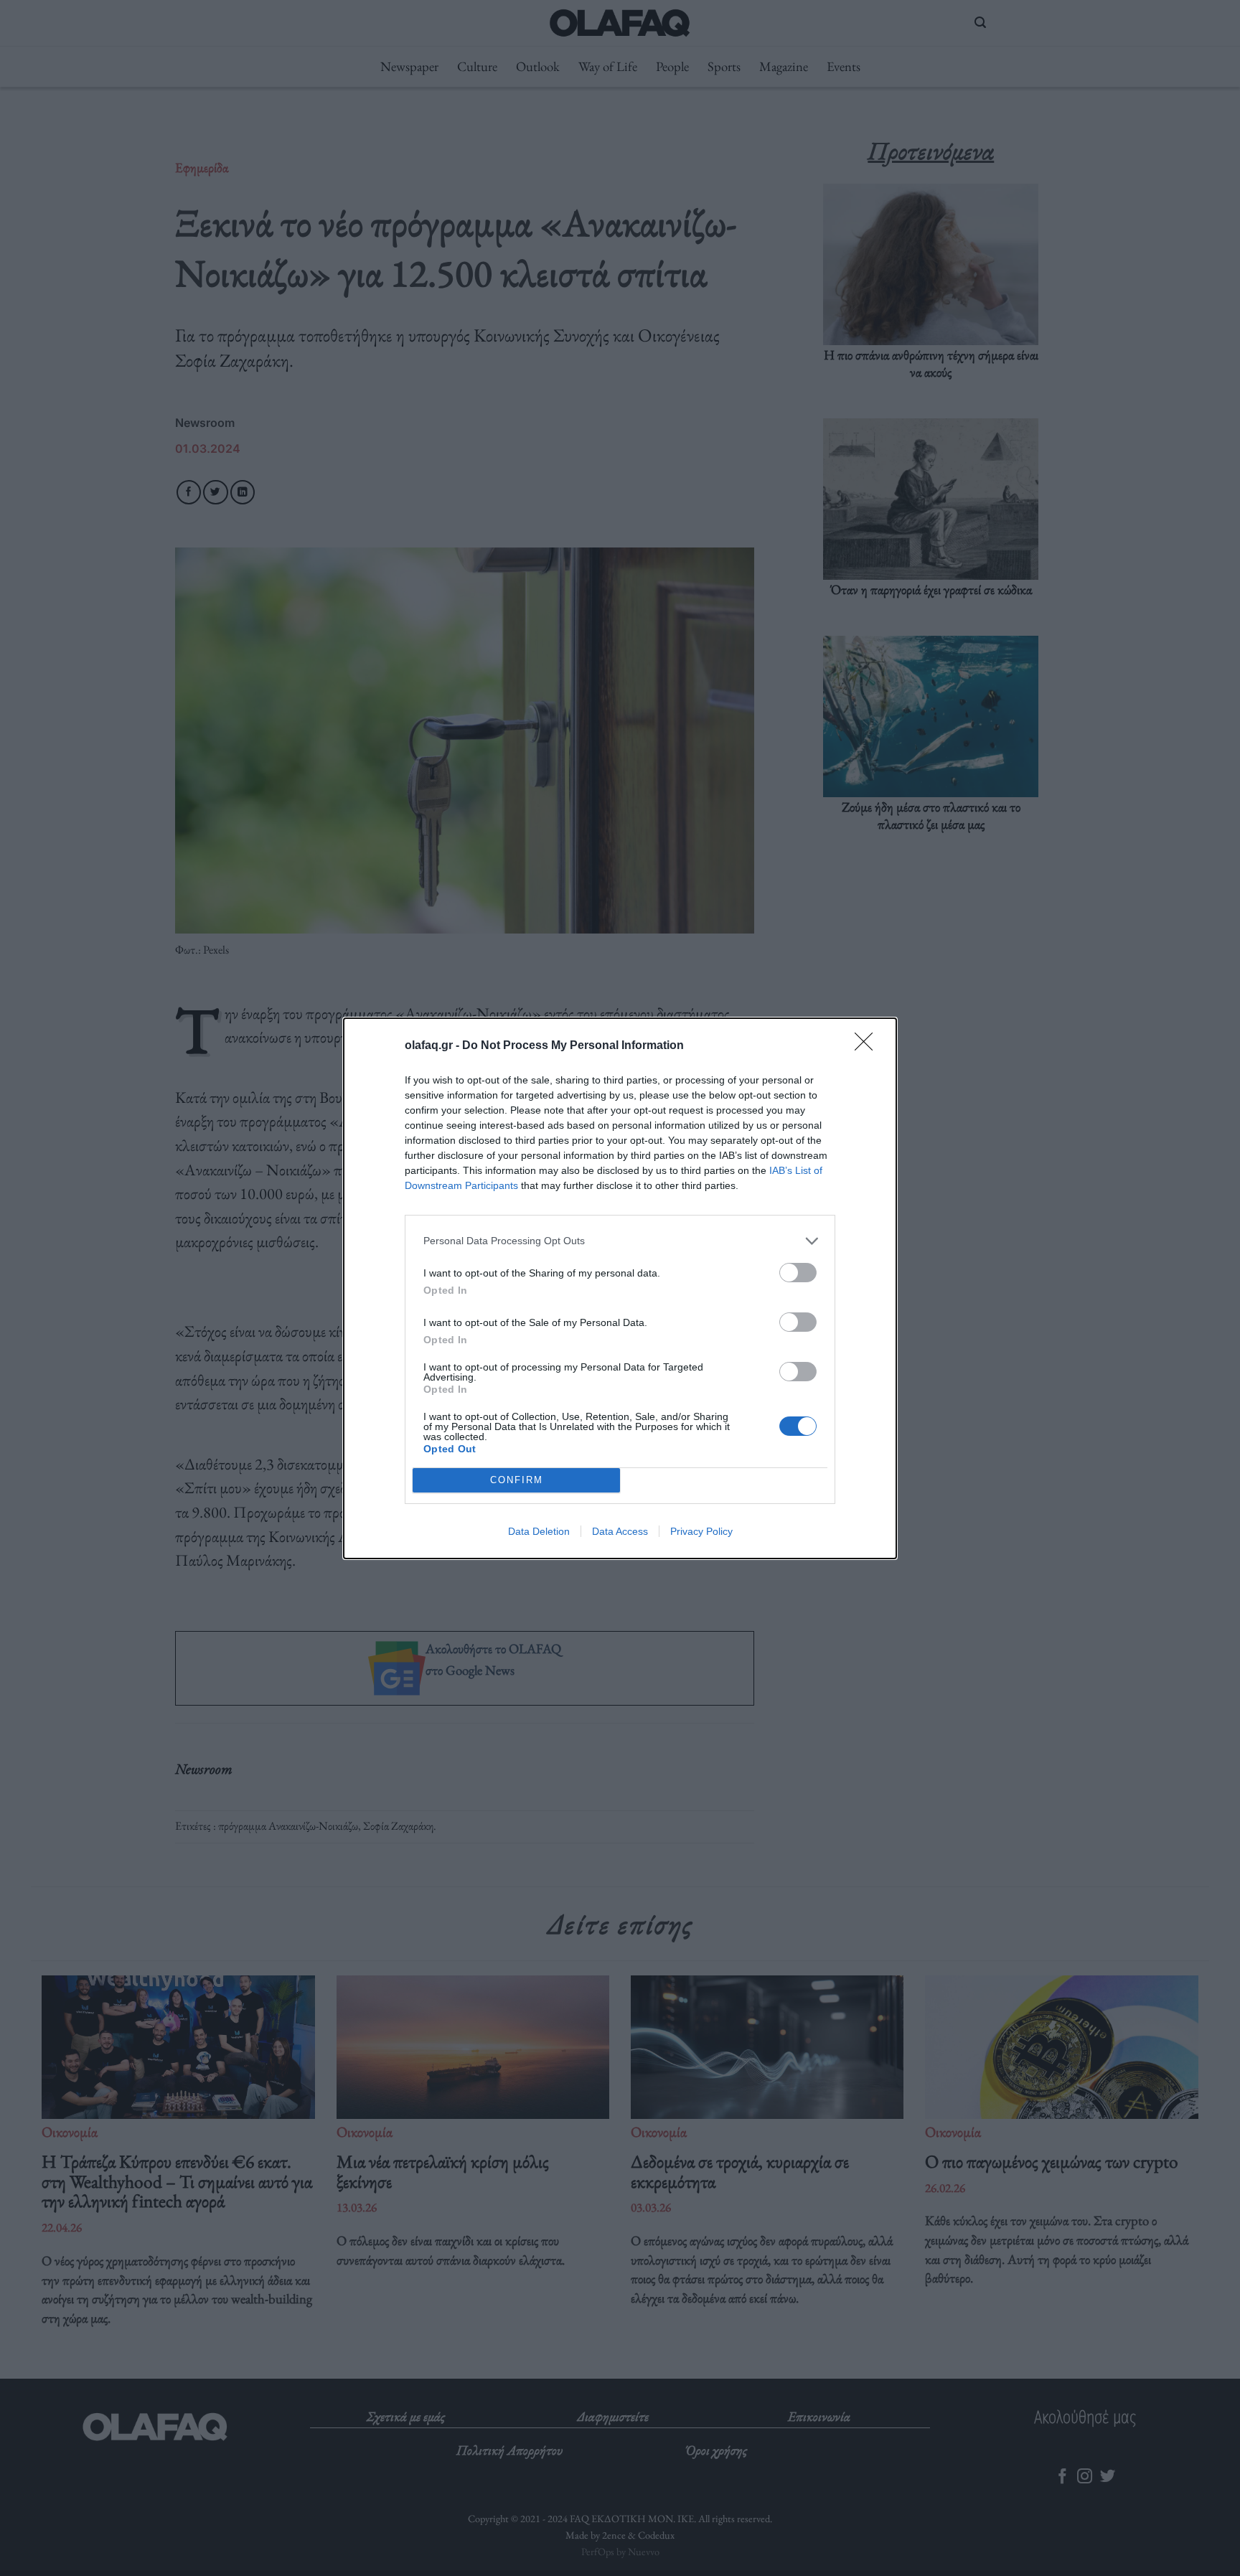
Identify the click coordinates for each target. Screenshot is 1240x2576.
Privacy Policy (701, 1531)
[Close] (868, 1046)
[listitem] (620, 1241)
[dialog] (620, 1288)
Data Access (620, 1531)
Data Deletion (539, 1531)
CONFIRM (517, 1480)
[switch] (798, 1273)
